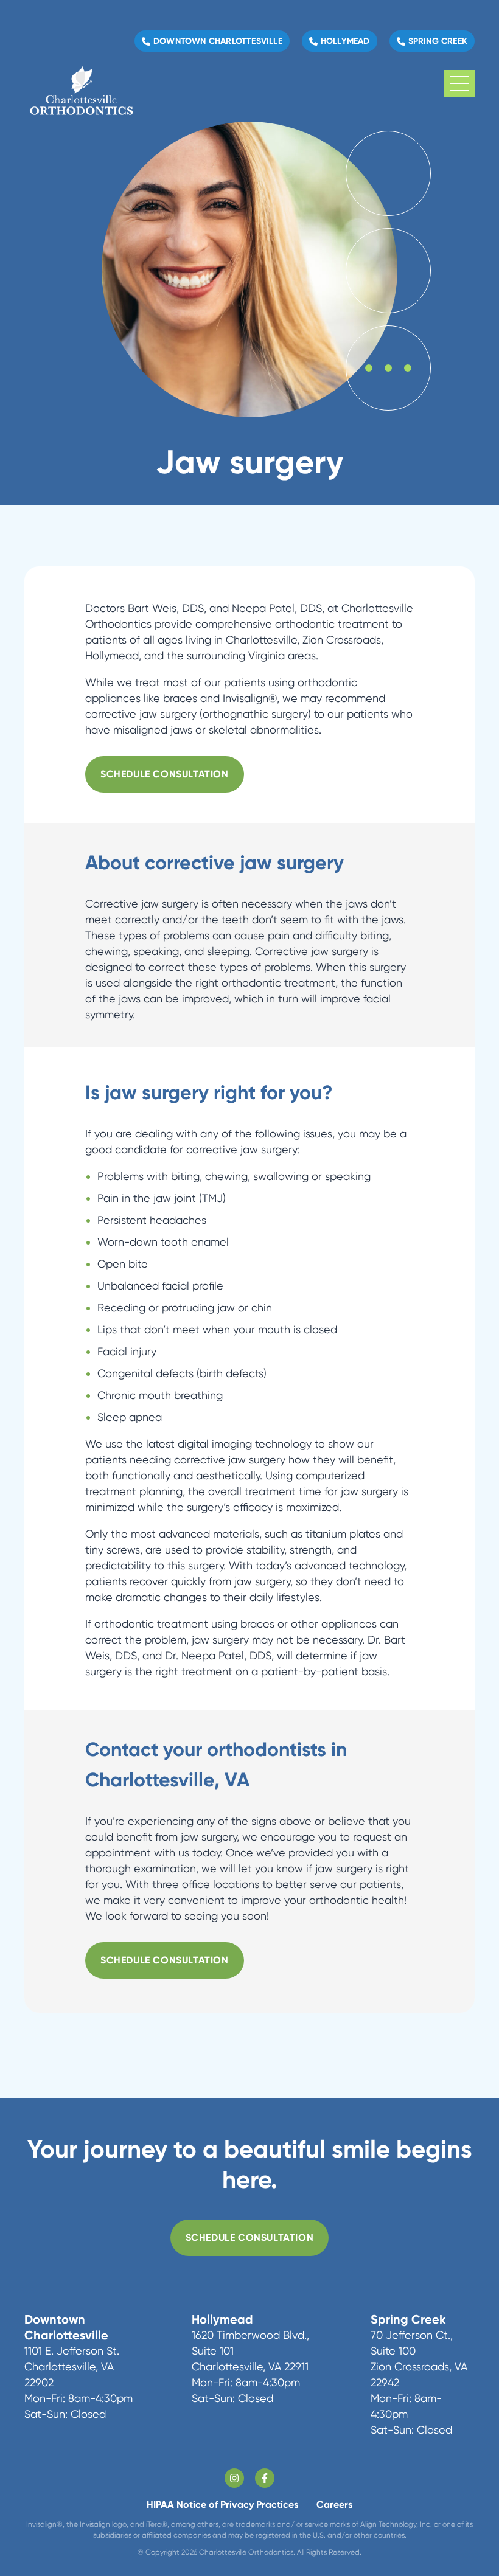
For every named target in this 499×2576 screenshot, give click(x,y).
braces (180, 698)
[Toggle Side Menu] (459, 84)
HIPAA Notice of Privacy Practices (222, 2505)
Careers (334, 2505)
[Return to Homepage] (81, 84)
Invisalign (246, 698)
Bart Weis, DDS (166, 608)
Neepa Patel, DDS (277, 608)
